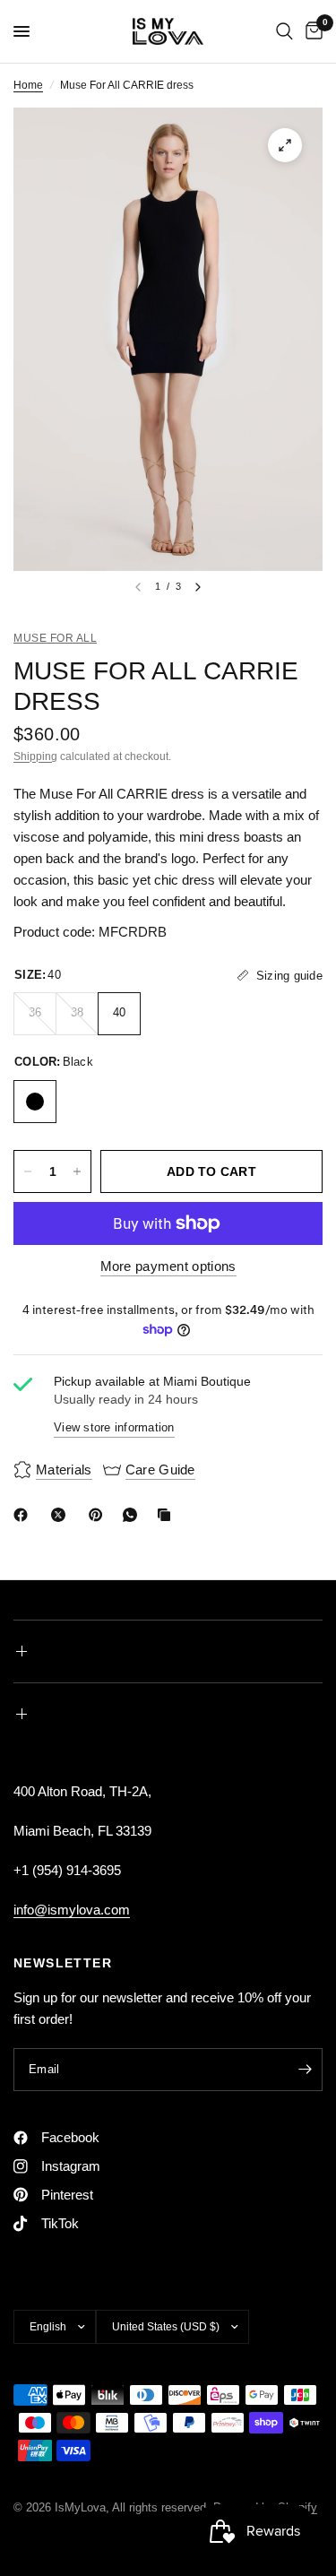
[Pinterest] (99, 1515)
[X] (62, 1515)
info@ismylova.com (72, 1910)
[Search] (284, 31)
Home (28, 85)
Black (35, 1102)
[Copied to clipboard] (168, 1515)
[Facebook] (24, 1515)
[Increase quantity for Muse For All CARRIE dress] (77, 1171)
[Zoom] (285, 145)
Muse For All (55, 638)
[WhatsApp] (134, 1515)
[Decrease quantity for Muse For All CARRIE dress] (28, 1171)
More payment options (168, 1266)
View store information (114, 1427)
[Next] (198, 587)
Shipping (35, 756)
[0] (311, 31)
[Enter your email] (305, 2070)
